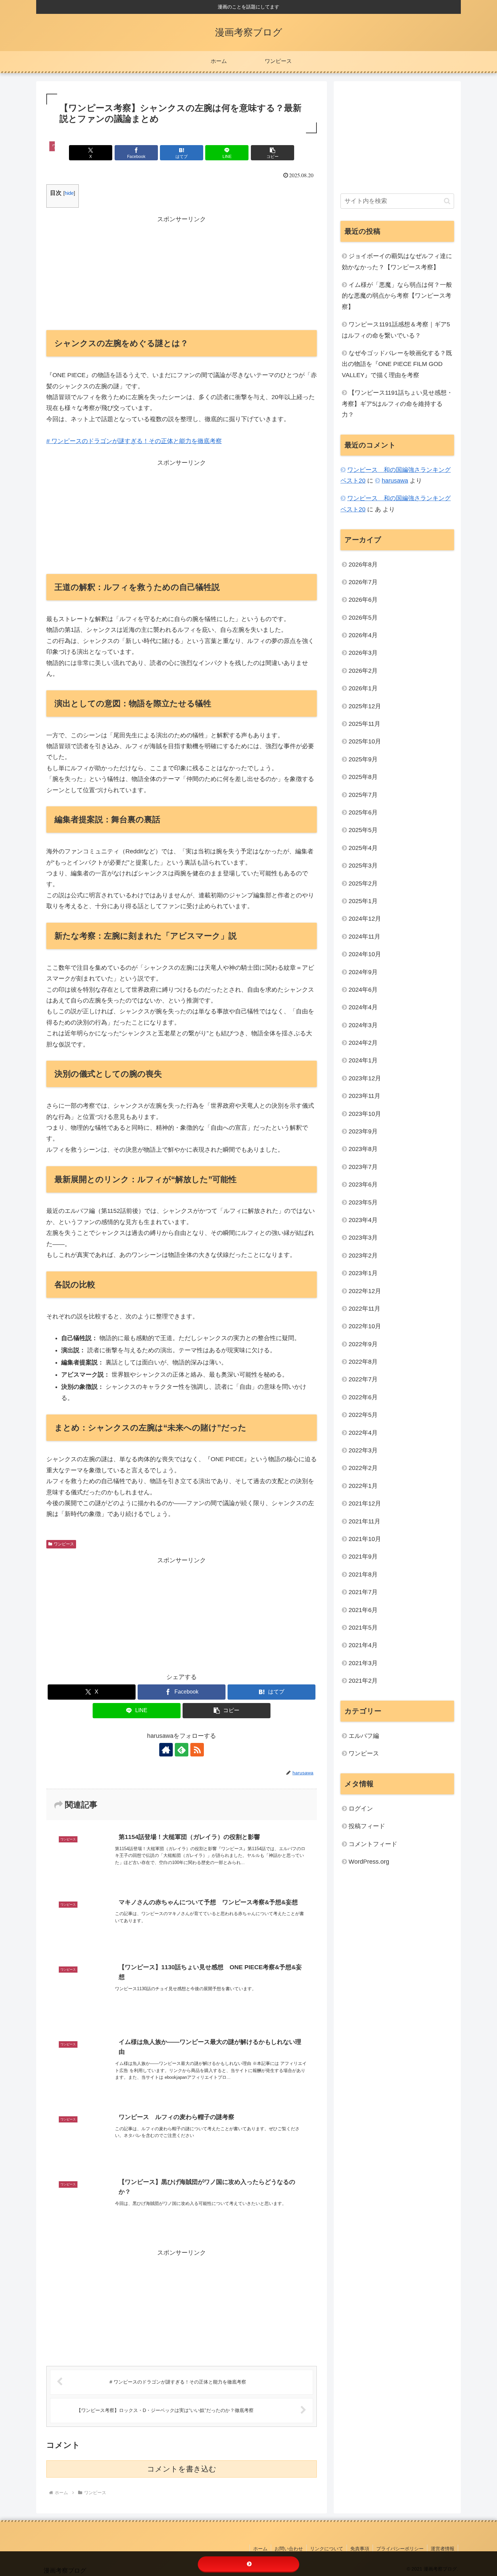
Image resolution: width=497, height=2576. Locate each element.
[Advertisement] (182, 272)
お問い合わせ (289, 2549)
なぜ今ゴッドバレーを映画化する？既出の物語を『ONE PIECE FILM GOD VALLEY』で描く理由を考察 (397, 364)
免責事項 (360, 2549)
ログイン (361, 1809)
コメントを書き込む (182, 2469)
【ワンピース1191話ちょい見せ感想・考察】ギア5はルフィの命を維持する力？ (397, 404)
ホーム (260, 2549)
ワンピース (64, 1544)
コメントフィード (373, 1844)
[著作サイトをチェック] (166, 1750)
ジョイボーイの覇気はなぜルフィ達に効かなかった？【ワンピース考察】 (397, 261)
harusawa (395, 481)
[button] (273, 153)
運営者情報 (443, 2549)
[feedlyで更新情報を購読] (182, 1750)
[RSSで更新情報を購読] (197, 1750)
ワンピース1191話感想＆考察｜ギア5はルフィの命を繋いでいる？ (396, 330)
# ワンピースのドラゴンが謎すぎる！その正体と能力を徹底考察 (134, 441)
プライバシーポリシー (400, 2549)
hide (69, 193)
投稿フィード (367, 1826)
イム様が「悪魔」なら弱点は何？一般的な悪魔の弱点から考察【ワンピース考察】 (397, 296)
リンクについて (327, 2549)
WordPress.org (369, 1862)
